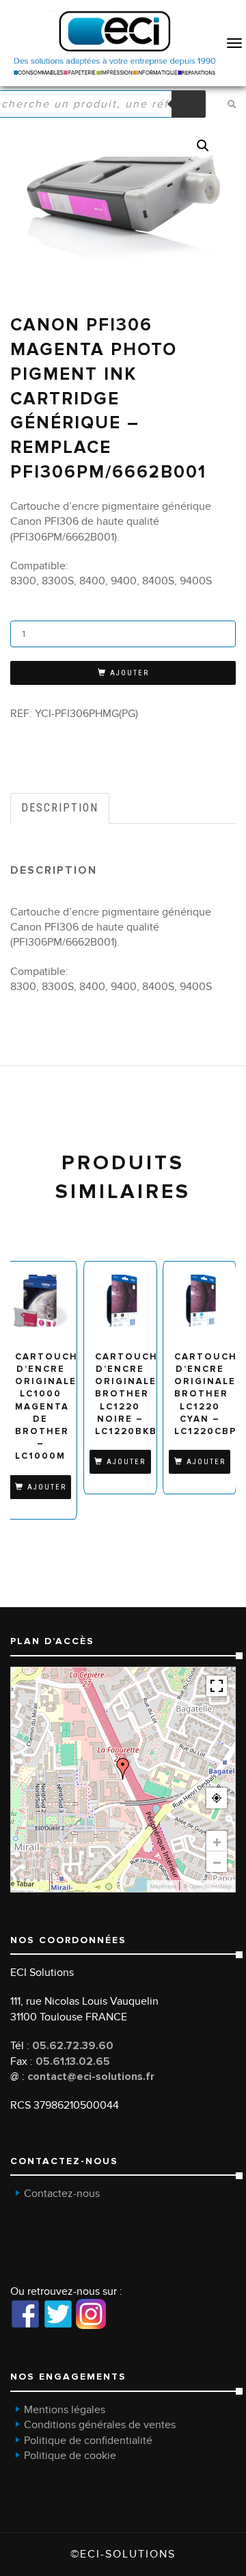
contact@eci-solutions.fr (91, 2077)
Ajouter (129, 673)
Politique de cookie (70, 2456)
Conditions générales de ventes (100, 2425)
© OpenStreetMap (207, 1886)
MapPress (163, 1886)
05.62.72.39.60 (73, 2046)
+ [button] (217, 1841)
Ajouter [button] (47, 1487)
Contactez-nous (62, 2194)
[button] (203, 146)
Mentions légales (65, 2410)
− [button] (217, 1862)
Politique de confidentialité (88, 2441)
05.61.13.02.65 (73, 2061)
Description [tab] (60, 808)
